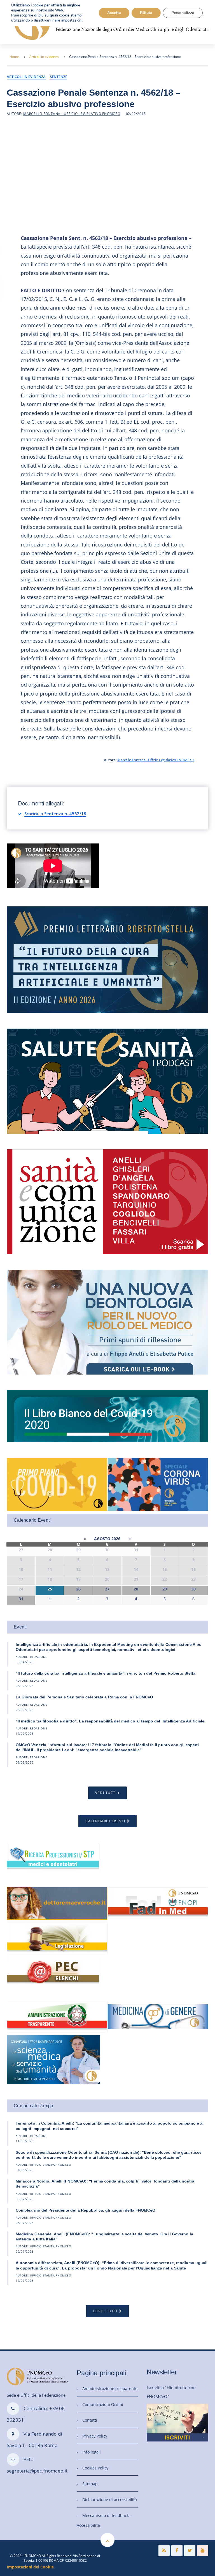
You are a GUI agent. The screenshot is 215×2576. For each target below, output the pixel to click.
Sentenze (59, 77)
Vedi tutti (106, 1793)
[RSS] (164, 2551)
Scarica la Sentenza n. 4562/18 (55, 814)
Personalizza (183, 13)
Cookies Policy (95, 2468)
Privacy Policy (95, 2436)
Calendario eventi (105, 1821)
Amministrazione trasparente (110, 2388)
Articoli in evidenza (44, 57)
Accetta (114, 13)
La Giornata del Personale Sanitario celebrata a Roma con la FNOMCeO (85, 1697)
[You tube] (203, 2551)
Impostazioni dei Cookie (30, 2567)
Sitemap (90, 2484)
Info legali (92, 2452)
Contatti (90, 2420)
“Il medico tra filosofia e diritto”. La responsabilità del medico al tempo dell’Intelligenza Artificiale (110, 1721)
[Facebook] (177, 2551)
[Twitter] (190, 2551)
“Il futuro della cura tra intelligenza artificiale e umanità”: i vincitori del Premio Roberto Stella (106, 1673)
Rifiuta (146, 13)
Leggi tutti (105, 2311)
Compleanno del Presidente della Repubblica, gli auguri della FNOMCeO (86, 2210)
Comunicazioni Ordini (103, 2404)
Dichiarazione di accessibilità (110, 2500)
